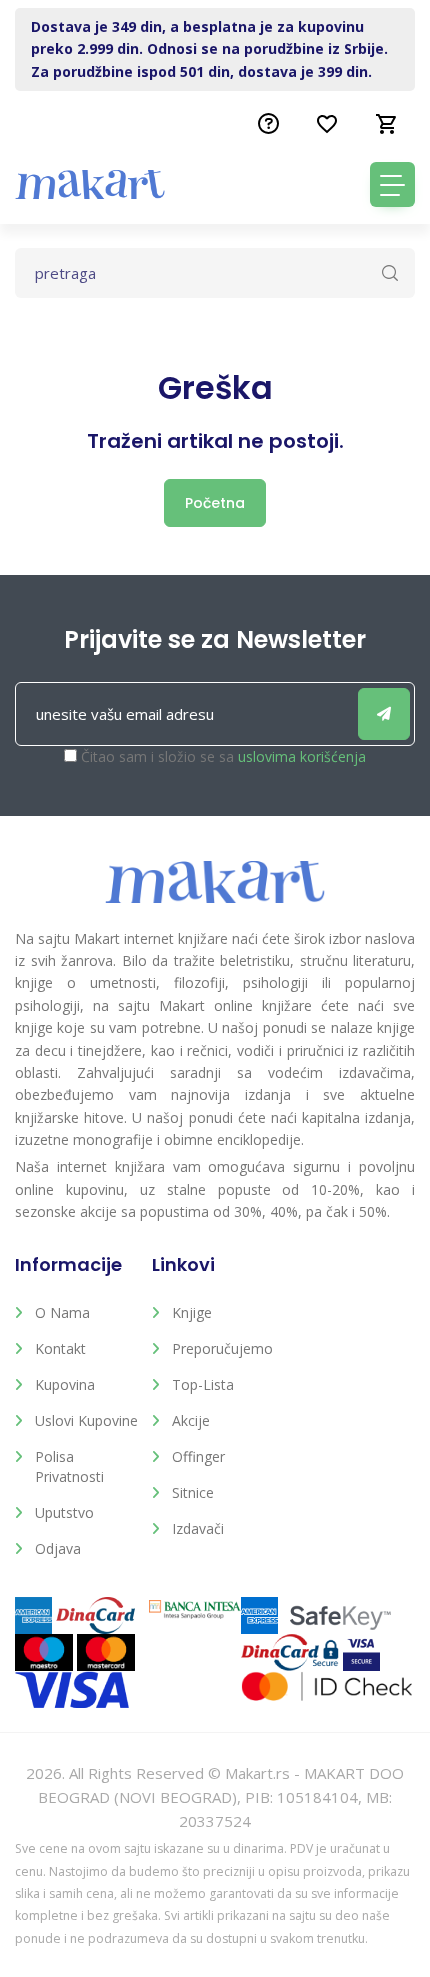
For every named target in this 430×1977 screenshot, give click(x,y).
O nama (62, 1312)
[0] (387, 124)
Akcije (191, 1420)
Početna (215, 503)
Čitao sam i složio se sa (223, 756)
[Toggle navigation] (392, 184)
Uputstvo (64, 1512)
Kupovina (65, 1384)
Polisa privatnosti (69, 1466)
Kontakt (60, 1348)
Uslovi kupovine (86, 1420)
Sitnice (193, 1492)
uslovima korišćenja (302, 756)
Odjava (58, 1548)
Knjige (192, 1312)
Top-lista (203, 1384)
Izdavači (198, 1528)
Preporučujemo (222, 1348)
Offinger (198, 1456)
